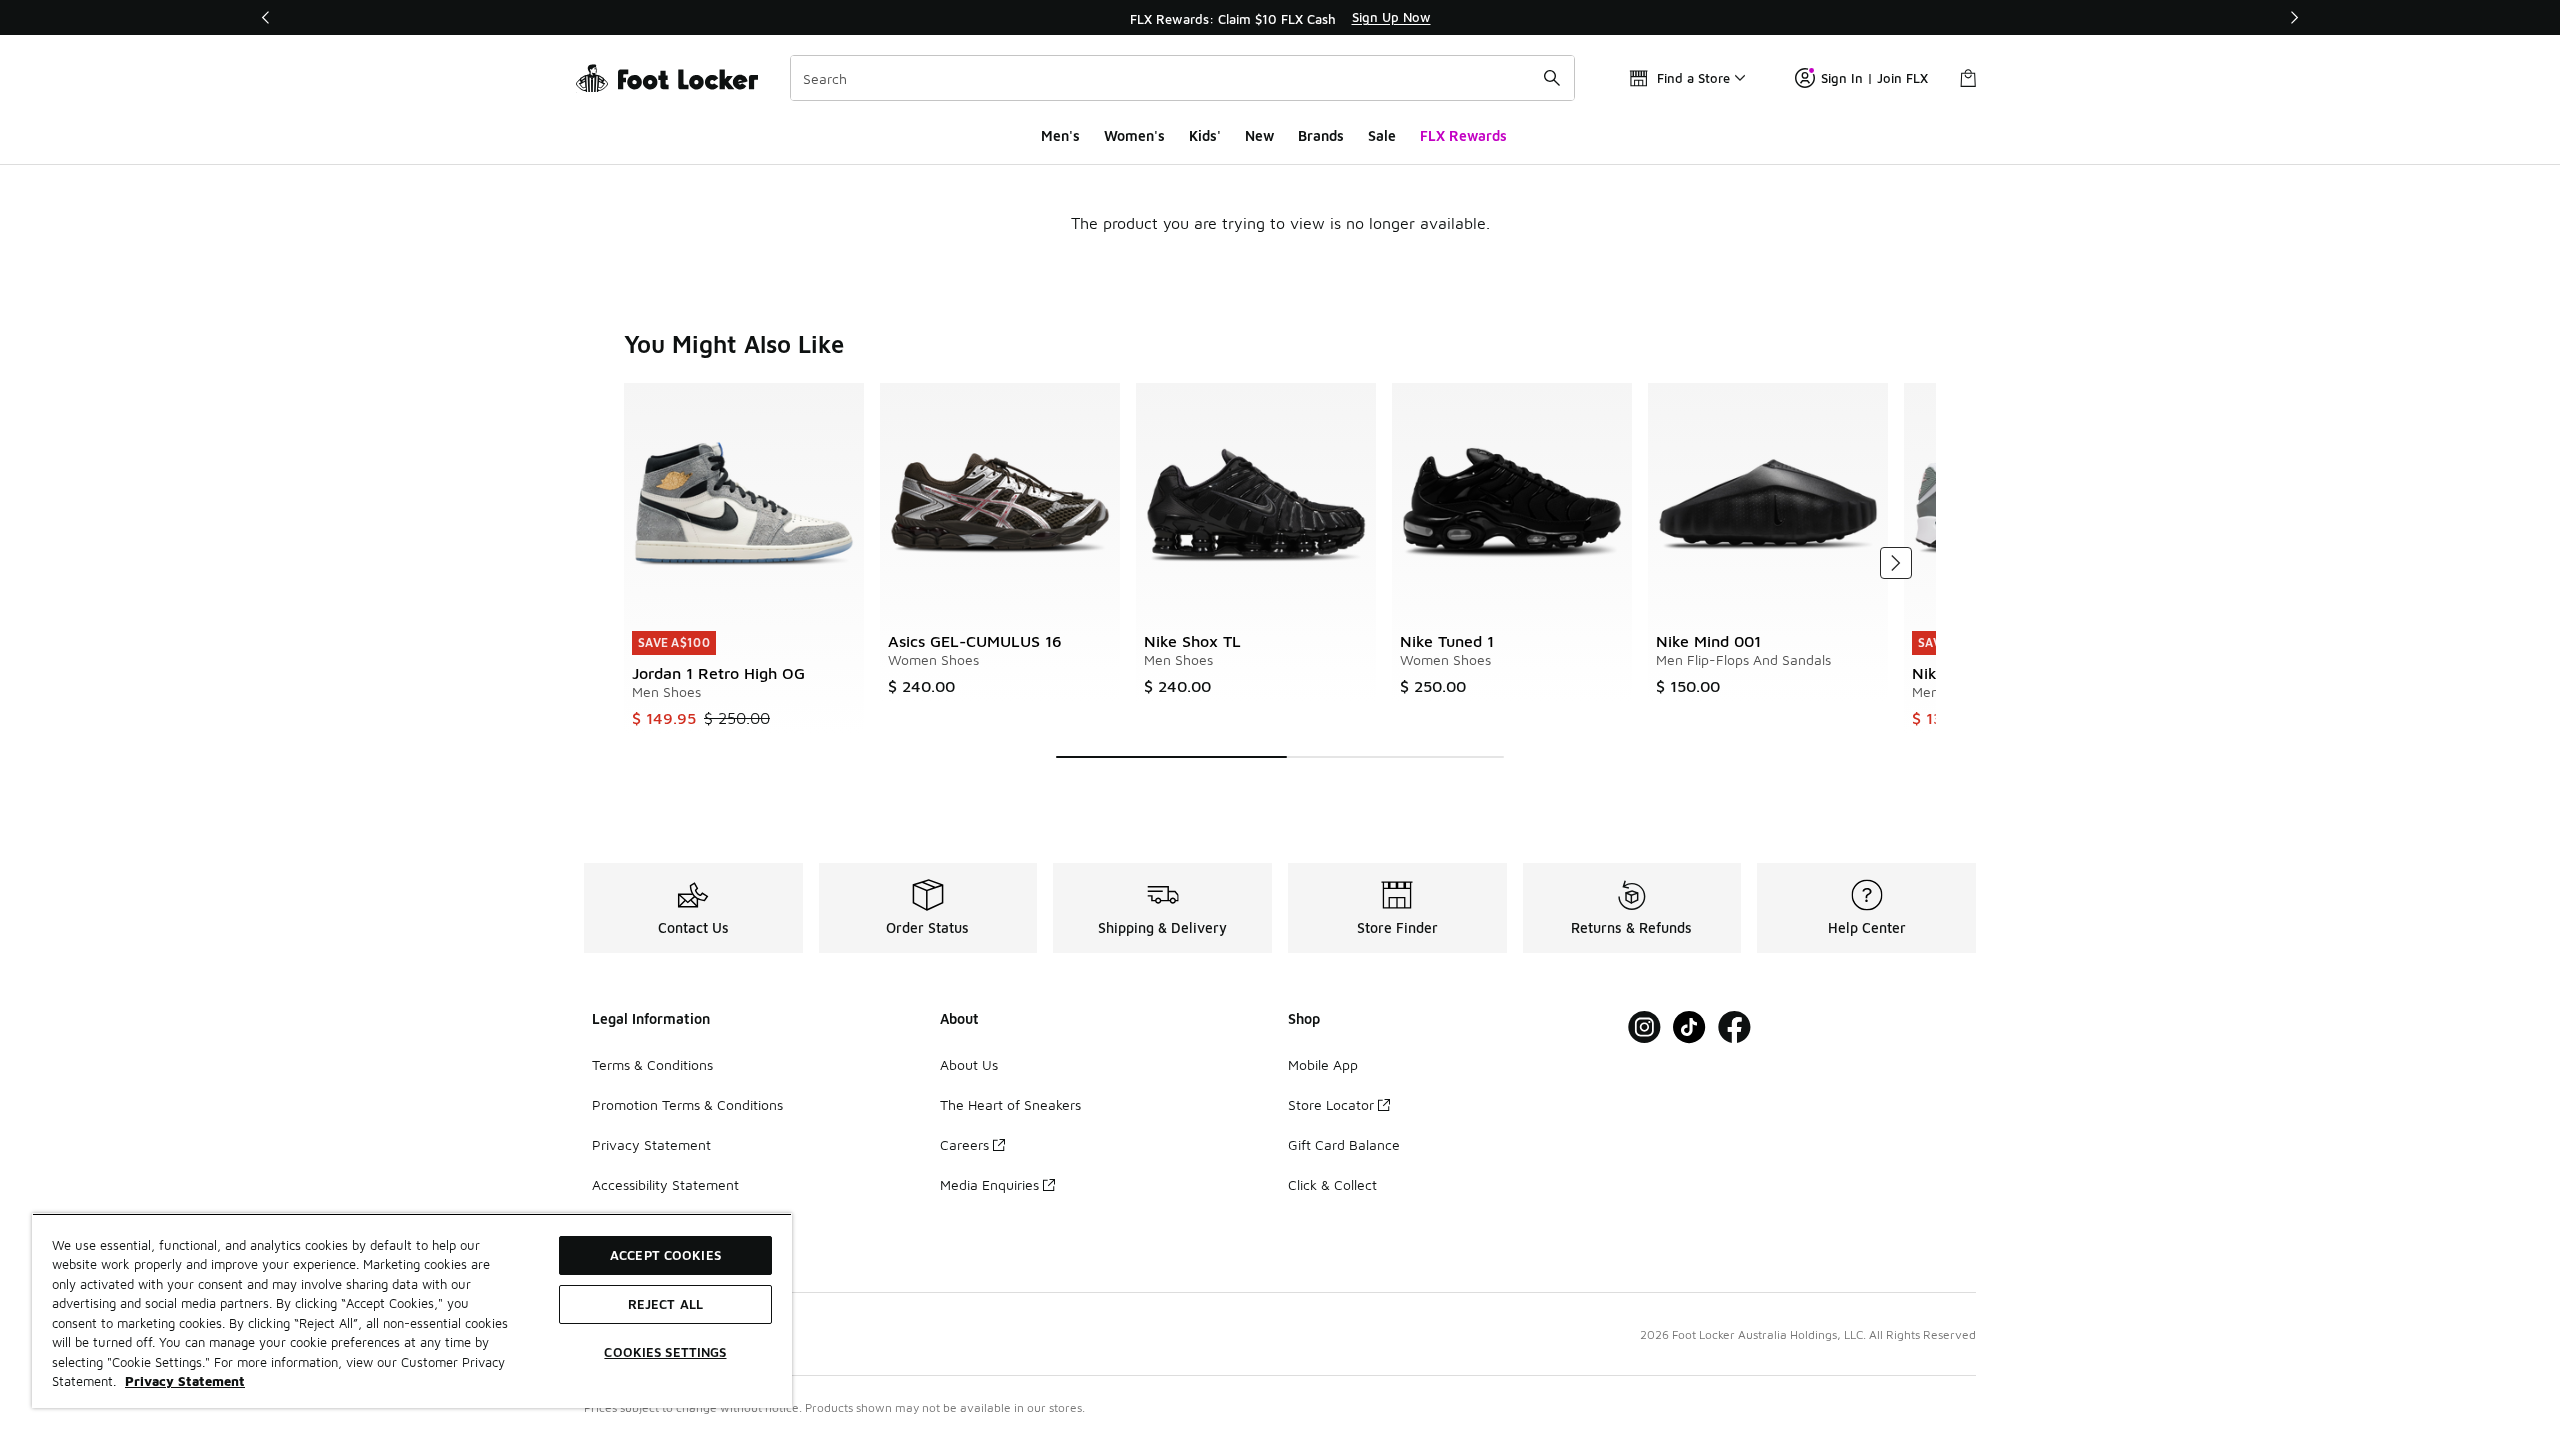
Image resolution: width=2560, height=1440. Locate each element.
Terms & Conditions (652, 1064)
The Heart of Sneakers (1010, 1104)
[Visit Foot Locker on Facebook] (1734, 1027)
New (1259, 135)
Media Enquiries (989, 1184)
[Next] (2294, 17)
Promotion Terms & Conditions (687, 1104)
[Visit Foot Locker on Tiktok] (1689, 1027)
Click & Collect (1332, 1184)
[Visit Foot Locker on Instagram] (1644, 1027)
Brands (1321, 135)
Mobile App (1323, 1064)
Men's (1060, 135)
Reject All (665, 1304)
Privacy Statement (651, 1144)
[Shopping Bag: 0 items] (1968, 78)
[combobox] (1182, 78)
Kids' (1205, 135)
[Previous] (266, 17)
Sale (1382, 135)
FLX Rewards (1463, 135)
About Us (969, 1064)
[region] (1280, 18)
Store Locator (1331, 1104)
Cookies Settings (665, 1352)
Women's (1134, 135)
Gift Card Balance (1344, 1144)
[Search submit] (1552, 78)
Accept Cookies (665, 1255)
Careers (964, 1144)
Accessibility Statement (665, 1184)
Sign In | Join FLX (1874, 78)
